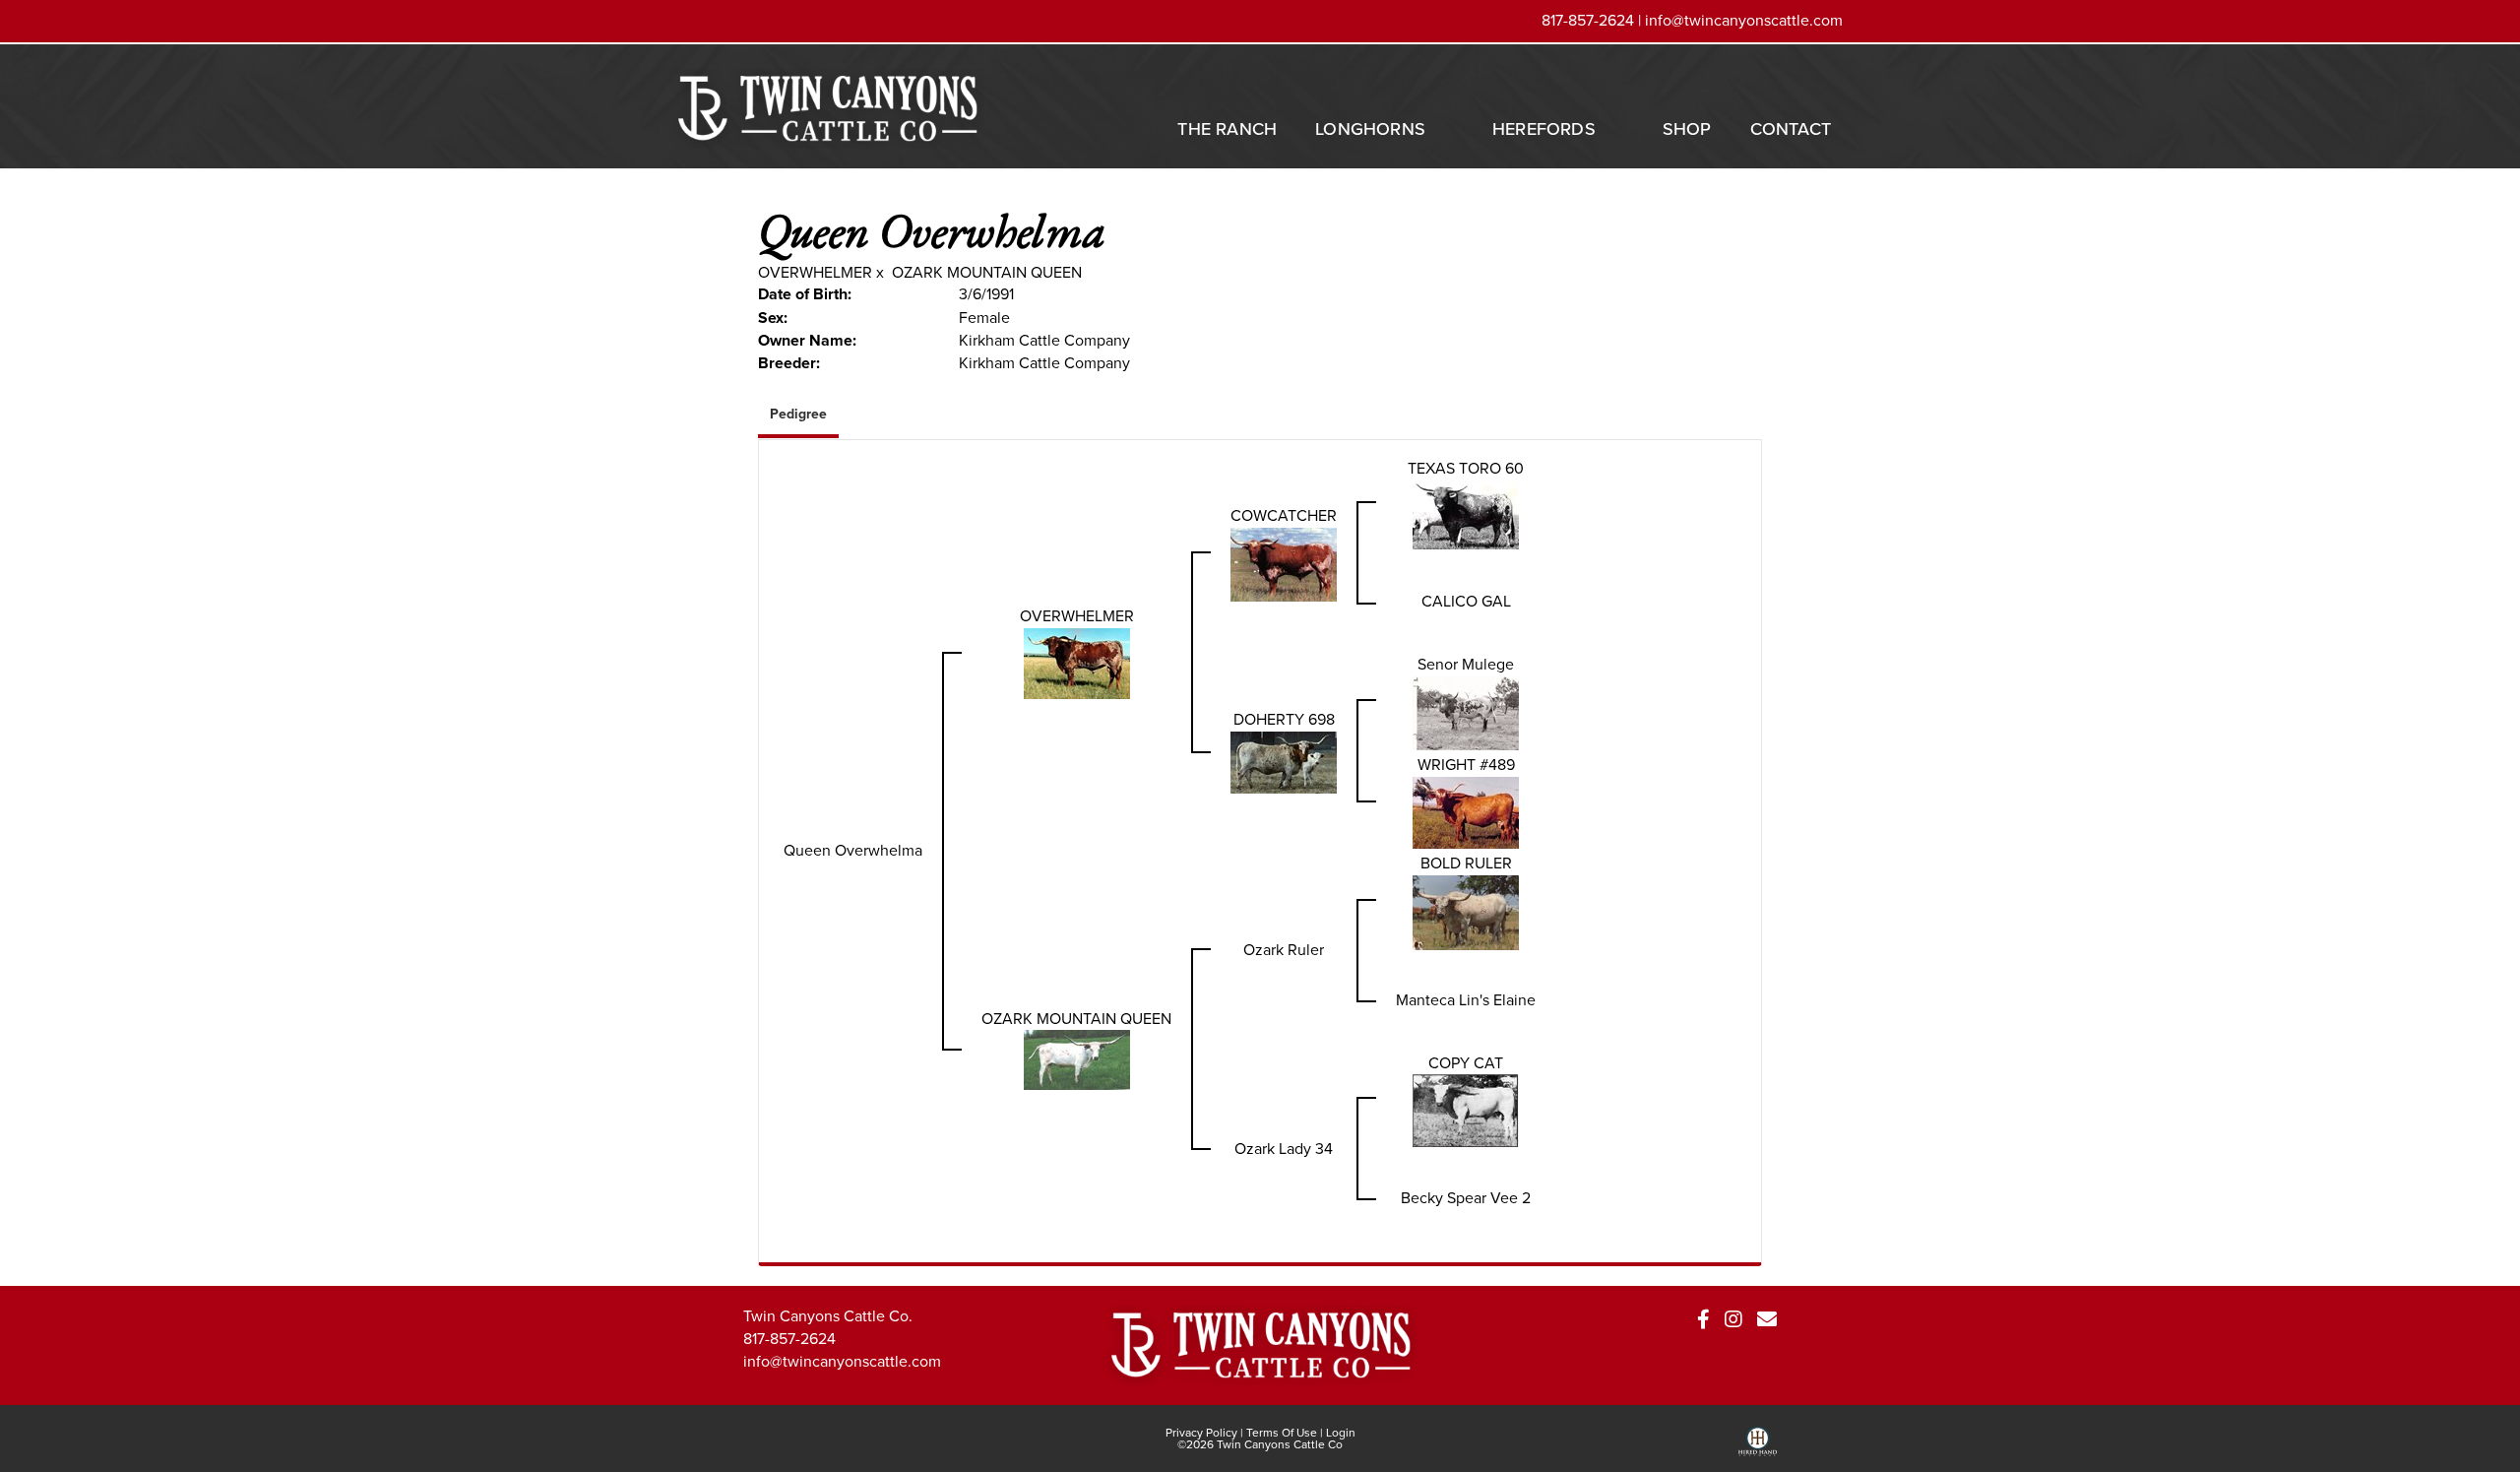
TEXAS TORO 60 (1466, 468)
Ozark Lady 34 (1284, 1149)
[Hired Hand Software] (1758, 1448)
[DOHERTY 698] (1284, 761)
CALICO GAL (1466, 601)
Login (1341, 1433)
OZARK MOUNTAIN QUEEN (987, 272)
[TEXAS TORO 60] (1466, 513)
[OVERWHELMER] (1077, 662)
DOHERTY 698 (1284, 719)
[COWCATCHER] (1284, 563)
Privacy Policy (1201, 1433)
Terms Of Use (1282, 1433)
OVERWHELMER (815, 272)
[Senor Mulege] (1466, 711)
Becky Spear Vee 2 (1466, 1198)
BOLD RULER (1466, 863)
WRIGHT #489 (1466, 765)
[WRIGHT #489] (1466, 811)
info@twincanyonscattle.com (1744, 20)
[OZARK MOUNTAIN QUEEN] (1077, 1059)
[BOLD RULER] (1466, 910)
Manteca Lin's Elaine (1466, 1000)
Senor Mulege (1466, 664)
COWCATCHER (1284, 515)
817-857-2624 (789, 1339)
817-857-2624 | (1593, 20)
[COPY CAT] (1466, 1109)
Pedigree (798, 414)
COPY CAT (1466, 1063)
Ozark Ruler (1284, 950)
